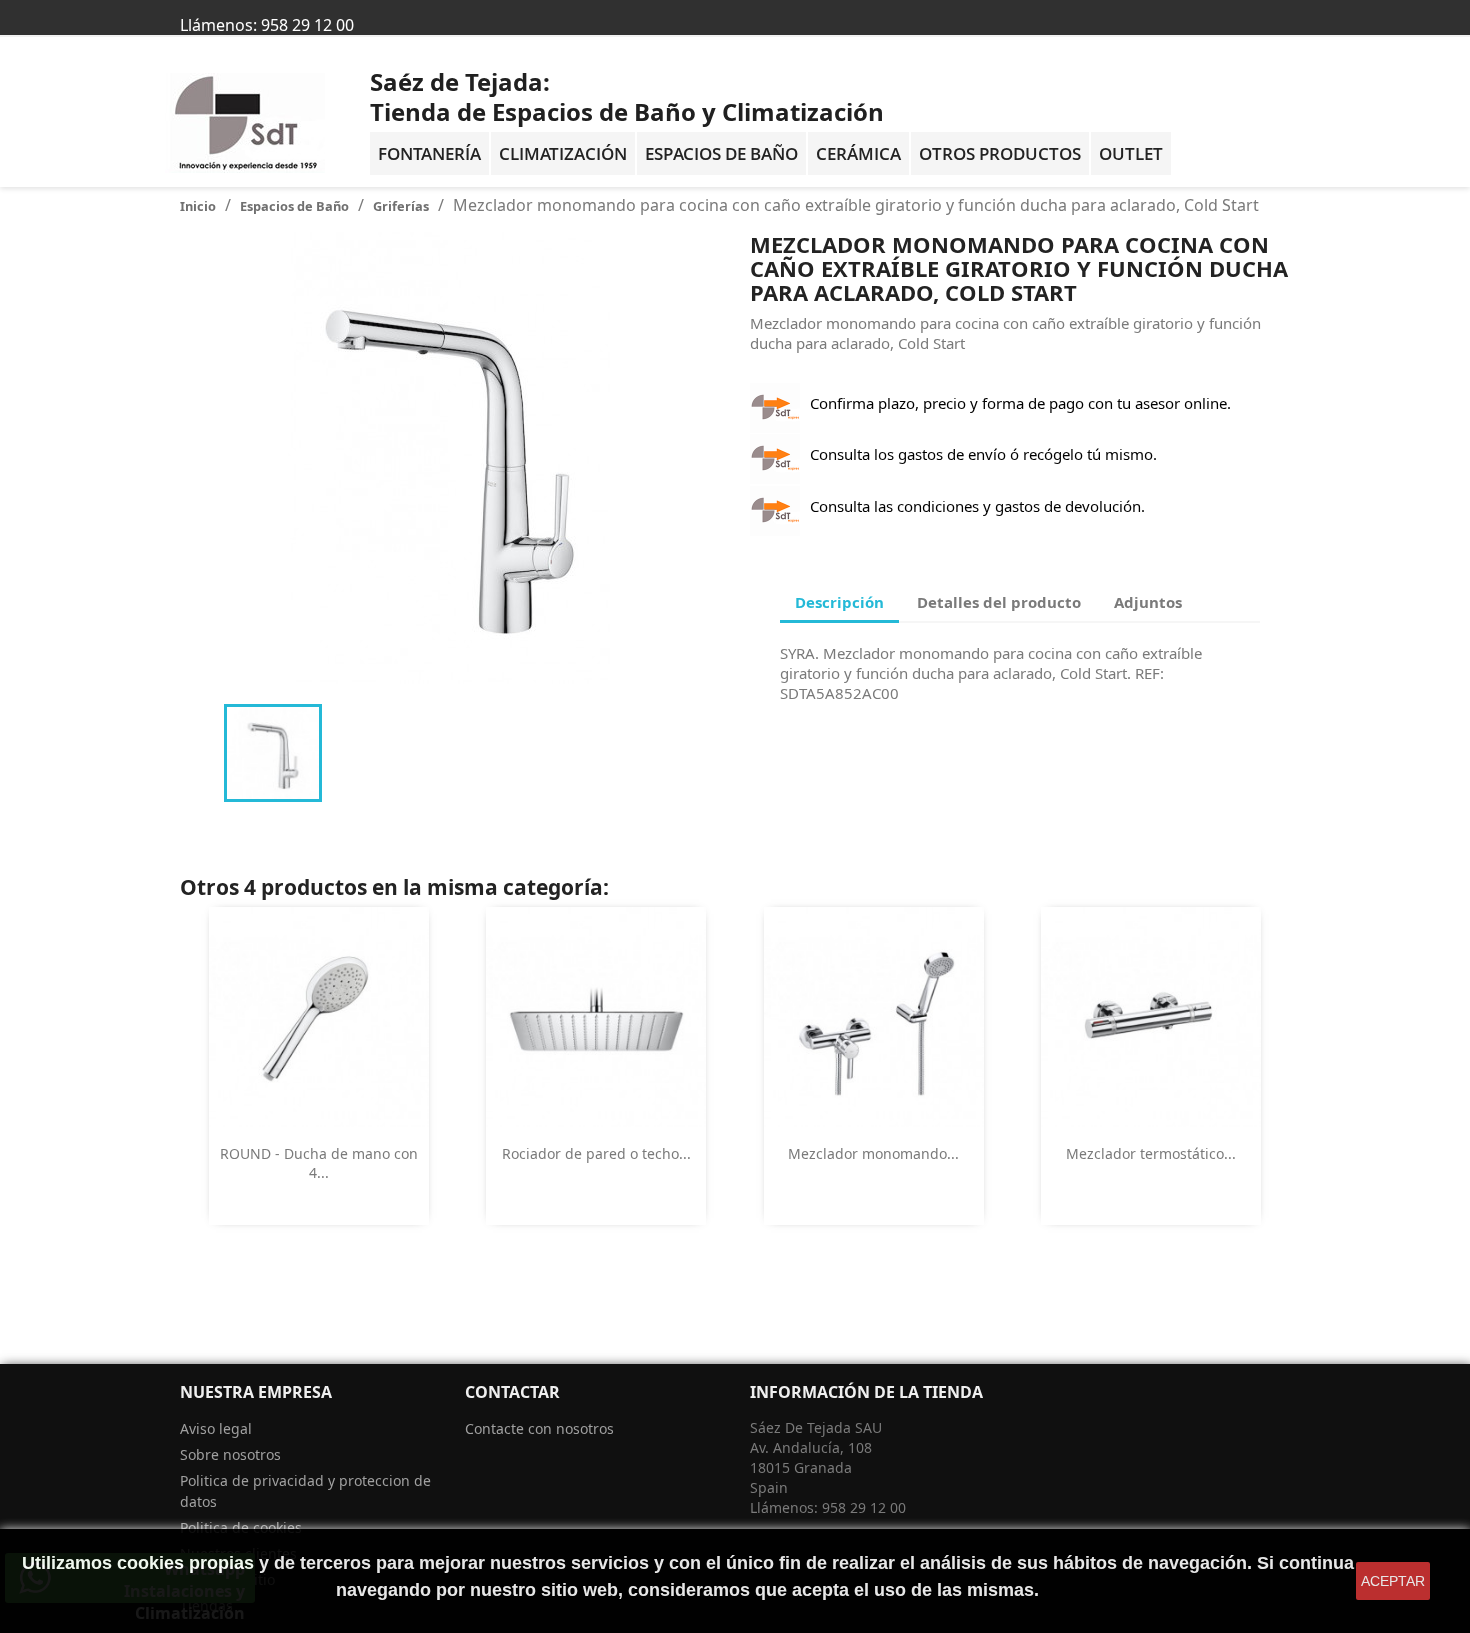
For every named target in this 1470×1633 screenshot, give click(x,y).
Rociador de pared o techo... (596, 1153)
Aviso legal (216, 1428)
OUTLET (1131, 153)
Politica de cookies (241, 1527)
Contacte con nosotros (539, 1428)
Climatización (563, 153)
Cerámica (858, 153)
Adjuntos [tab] (1148, 602)
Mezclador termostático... (1151, 1153)
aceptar (1393, 1581)
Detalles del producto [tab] (999, 602)
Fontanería (429, 153)
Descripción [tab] (839, 602)
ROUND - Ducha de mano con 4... (319, 1163)
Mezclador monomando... (873, 1153)
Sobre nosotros (230, 1454)
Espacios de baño (721, 153)
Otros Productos (1000, 153)
